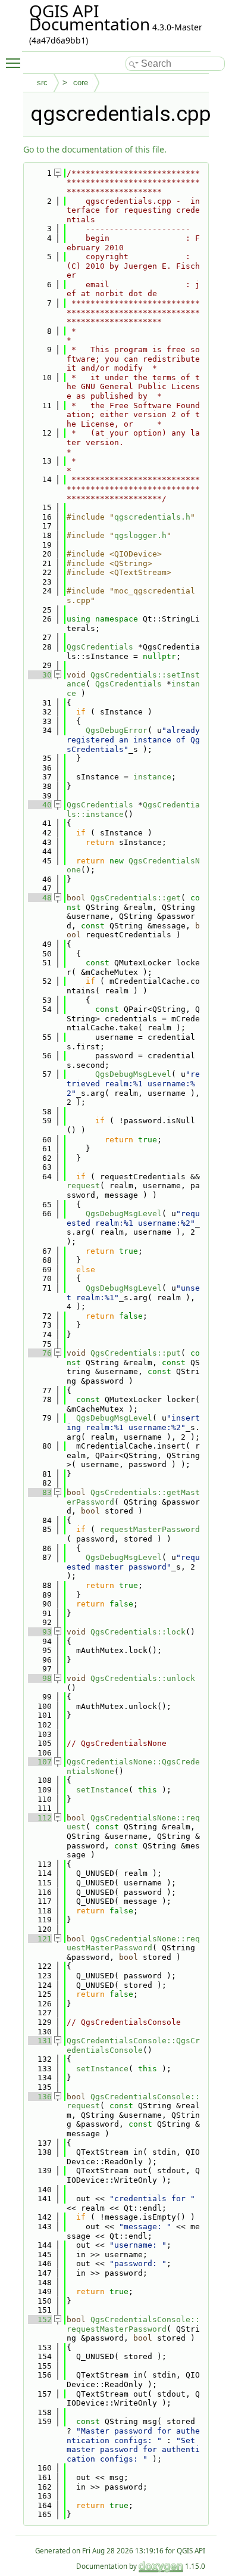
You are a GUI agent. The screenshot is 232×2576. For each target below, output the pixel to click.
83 (40, 1492)
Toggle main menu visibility (15, 63)
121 (40, 1939)
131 (40, 2041)
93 (40, 1632)
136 (40, 2097)
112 (40, 1818)
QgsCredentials (100, 647)
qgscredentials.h (152, 517)
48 (40, 898)
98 (40, 1678)
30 (40, 675)
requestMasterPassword (150, 1529)
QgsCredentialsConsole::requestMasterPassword (133, 2324)
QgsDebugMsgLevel (133, 1074)
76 (40, 1353)
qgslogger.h (140, 535)
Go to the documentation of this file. (95, 149)
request (83, 1186)
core (81, 83)
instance (152, 777)
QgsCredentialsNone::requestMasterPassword (133, 1943)
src (42, 83)
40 (40, 805)
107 (40, 1762)
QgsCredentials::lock (138, 1632)
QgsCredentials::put (136, 1353)
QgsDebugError (117, 730)
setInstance (102, 1790)
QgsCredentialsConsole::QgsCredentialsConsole (133, 2045)
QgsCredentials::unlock (143, 1678)
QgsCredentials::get (136, 898)
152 (40, 2319)
